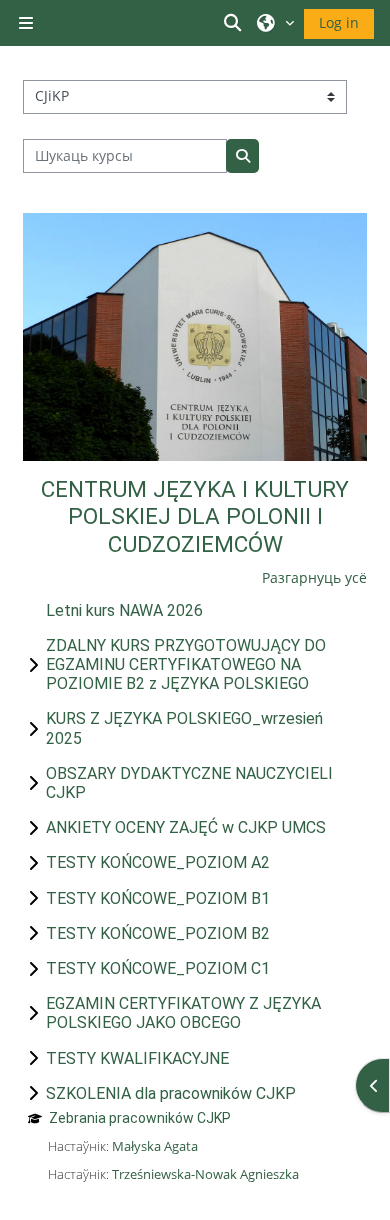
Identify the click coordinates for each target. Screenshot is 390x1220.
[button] (236, 23)
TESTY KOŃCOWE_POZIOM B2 (158, 933)
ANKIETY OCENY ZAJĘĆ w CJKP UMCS (186, 827)
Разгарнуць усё (314, 577)
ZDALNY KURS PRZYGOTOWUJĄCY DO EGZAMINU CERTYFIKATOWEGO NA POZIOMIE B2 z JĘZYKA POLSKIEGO (186, 664)
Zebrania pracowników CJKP (140, 1118)
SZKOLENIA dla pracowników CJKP (171, 1093)
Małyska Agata (155, 1146)
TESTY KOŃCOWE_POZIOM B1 (158, 898)
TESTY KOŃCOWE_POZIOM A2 (158, 862)
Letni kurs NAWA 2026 (124, 610)
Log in (339, 22)
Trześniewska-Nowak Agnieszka (205, 1174)
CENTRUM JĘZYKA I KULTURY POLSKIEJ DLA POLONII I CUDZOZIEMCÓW (195, 516)
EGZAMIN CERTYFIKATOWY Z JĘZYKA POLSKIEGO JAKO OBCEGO (183, 1013)
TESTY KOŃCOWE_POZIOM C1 (158, 968)
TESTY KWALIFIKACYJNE (137, 1058)
